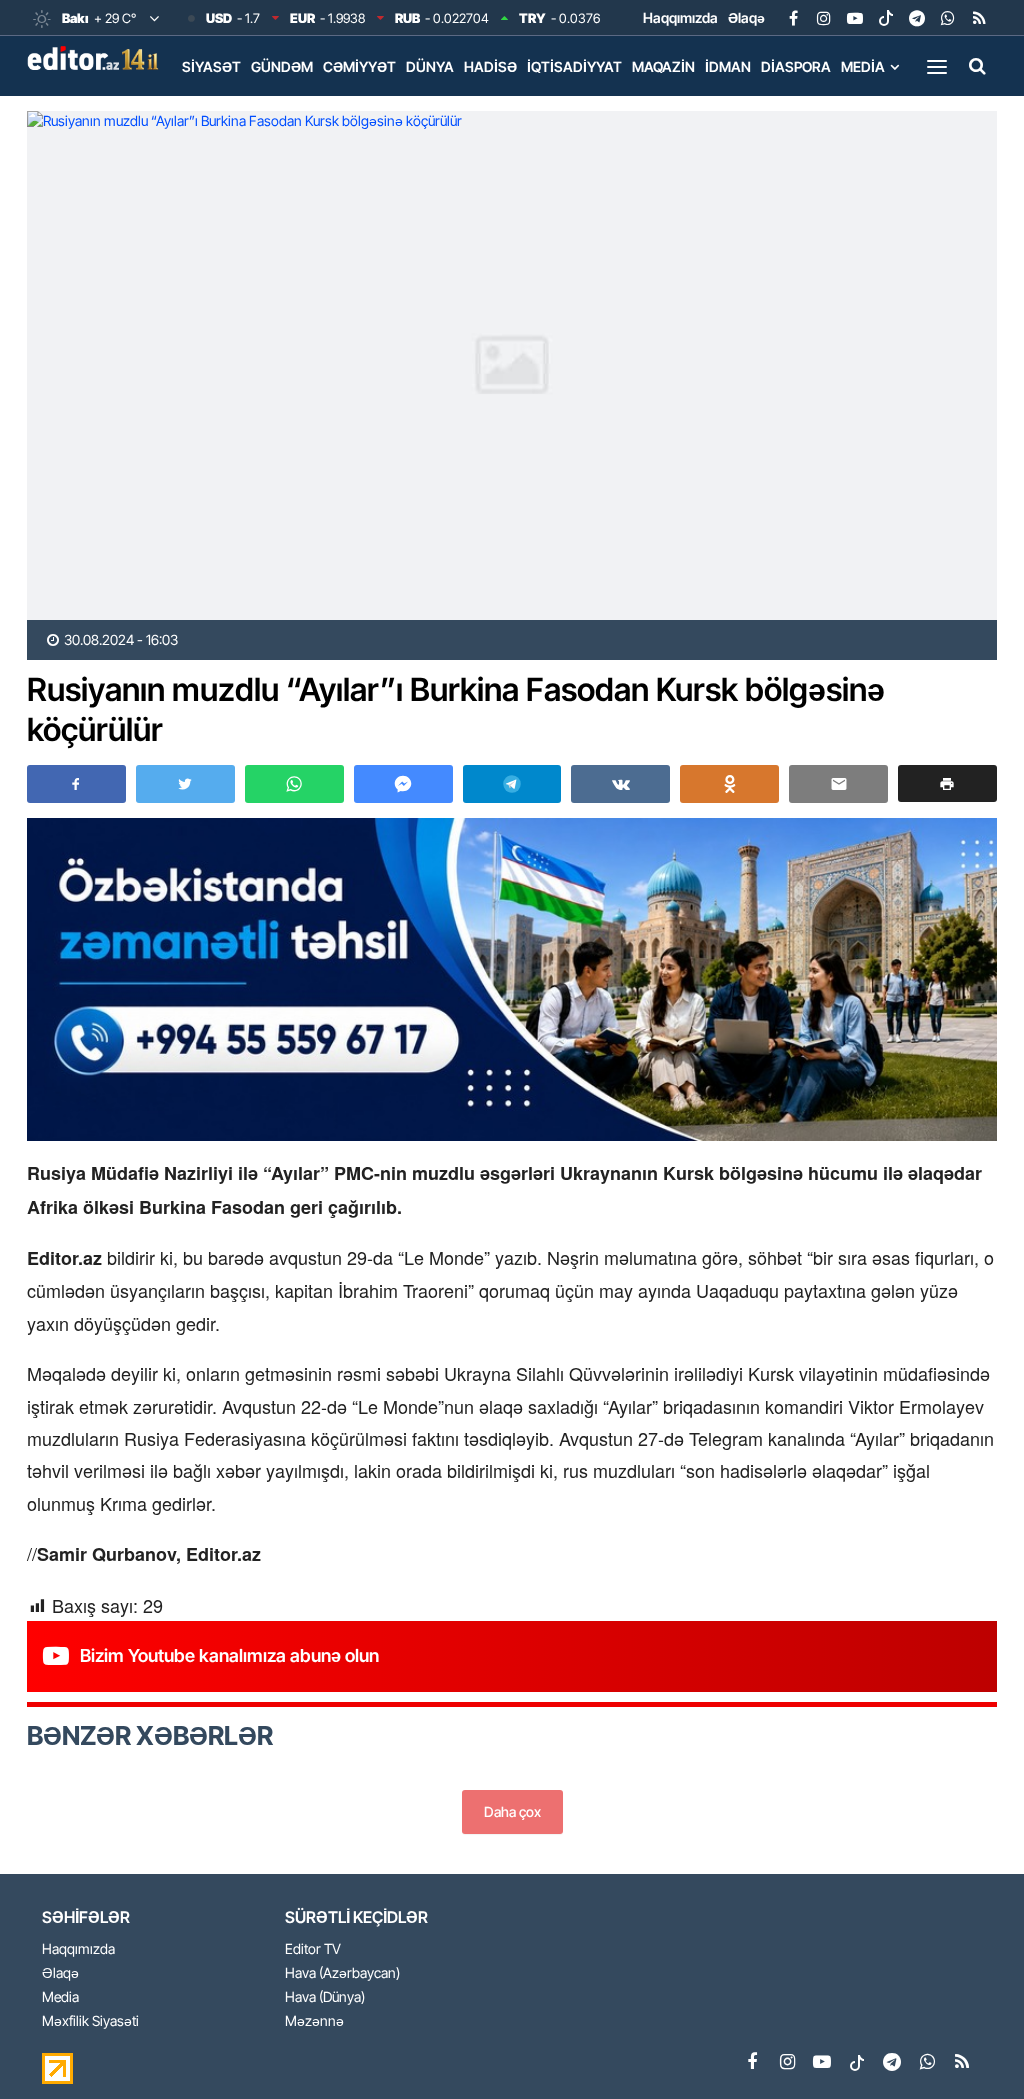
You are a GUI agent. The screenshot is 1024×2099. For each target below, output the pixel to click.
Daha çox (512, 1811)
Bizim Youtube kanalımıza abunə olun (229, 1655)
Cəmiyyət (359, 66)
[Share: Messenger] (403, 784)
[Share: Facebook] (76, 784)
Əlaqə (746, 17)
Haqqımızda (680, 17)
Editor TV (313, 1949)
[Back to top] (968, 2043)
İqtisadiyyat (574, 66)
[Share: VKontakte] (620, 784)
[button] (947, 783)
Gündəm (282, 66)
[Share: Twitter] (185, 784)
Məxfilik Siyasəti (90, 2021)
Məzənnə (314, 2021)
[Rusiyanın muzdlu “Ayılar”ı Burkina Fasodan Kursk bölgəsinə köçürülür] (512, 365)
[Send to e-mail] (838, 784)
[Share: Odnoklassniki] (729, 784)
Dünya (430, 66)
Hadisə (490, 66)
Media (863, 66)
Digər (203, 108)
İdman (728, 66)
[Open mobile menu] (937, 66)
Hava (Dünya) (325, 1997)
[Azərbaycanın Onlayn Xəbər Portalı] (97, 58)
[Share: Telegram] (512, 784)
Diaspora (796, 66)
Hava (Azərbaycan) (342, 1973)
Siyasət (211, 66)
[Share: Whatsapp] (294, 784)
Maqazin (663, 66)
